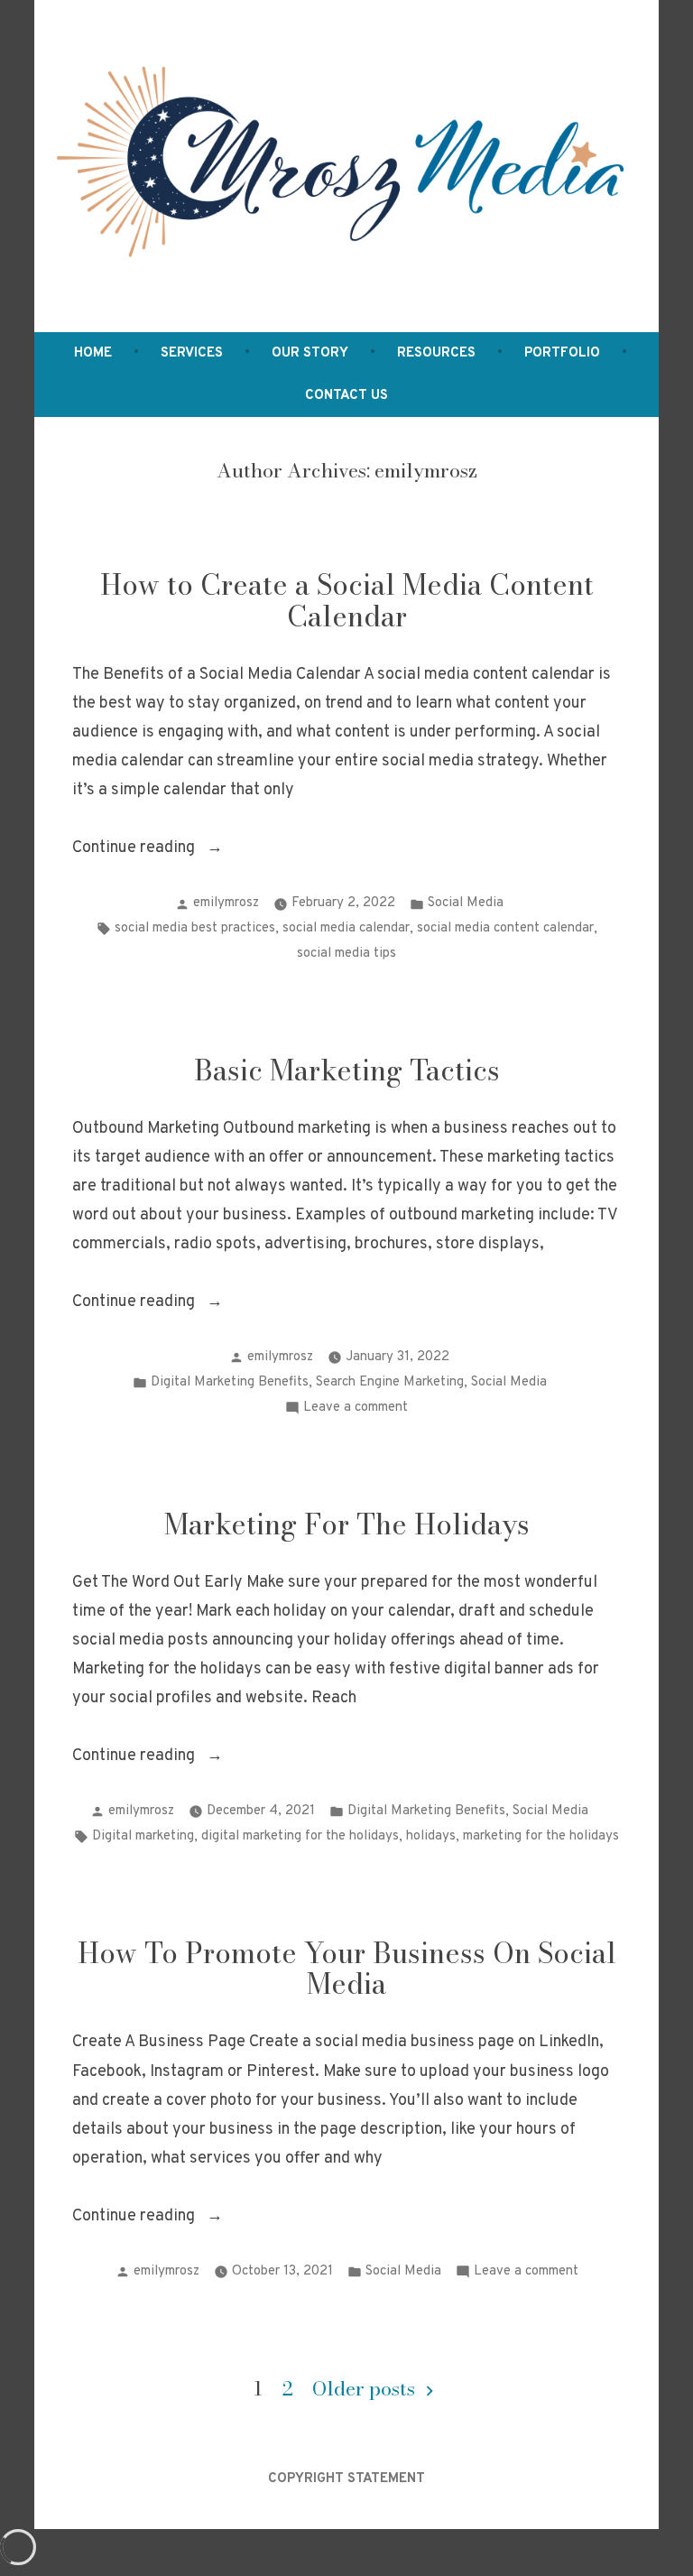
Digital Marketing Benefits (230, 1382)
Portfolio (562, 353)
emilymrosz (226, 903)
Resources (436, 353)
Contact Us (346, 396)
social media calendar (346, 928)
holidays (431, 1836)
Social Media (466, 903)
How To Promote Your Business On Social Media (347, 1969)
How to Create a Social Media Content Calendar (347, 600)
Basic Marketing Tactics (347, 1070)
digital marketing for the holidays (300, 1836)
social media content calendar (505, 928)
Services (192, 353)
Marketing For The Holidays (347, 1524)
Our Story (310, 353)
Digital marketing (143, 1836)
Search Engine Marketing (390, 1382)
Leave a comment (356, 1409)
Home (93, 353)
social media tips (346, 954)
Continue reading (171, 850)
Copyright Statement (346, 2479)
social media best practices (195, 928)
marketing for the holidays (541, 1836)
